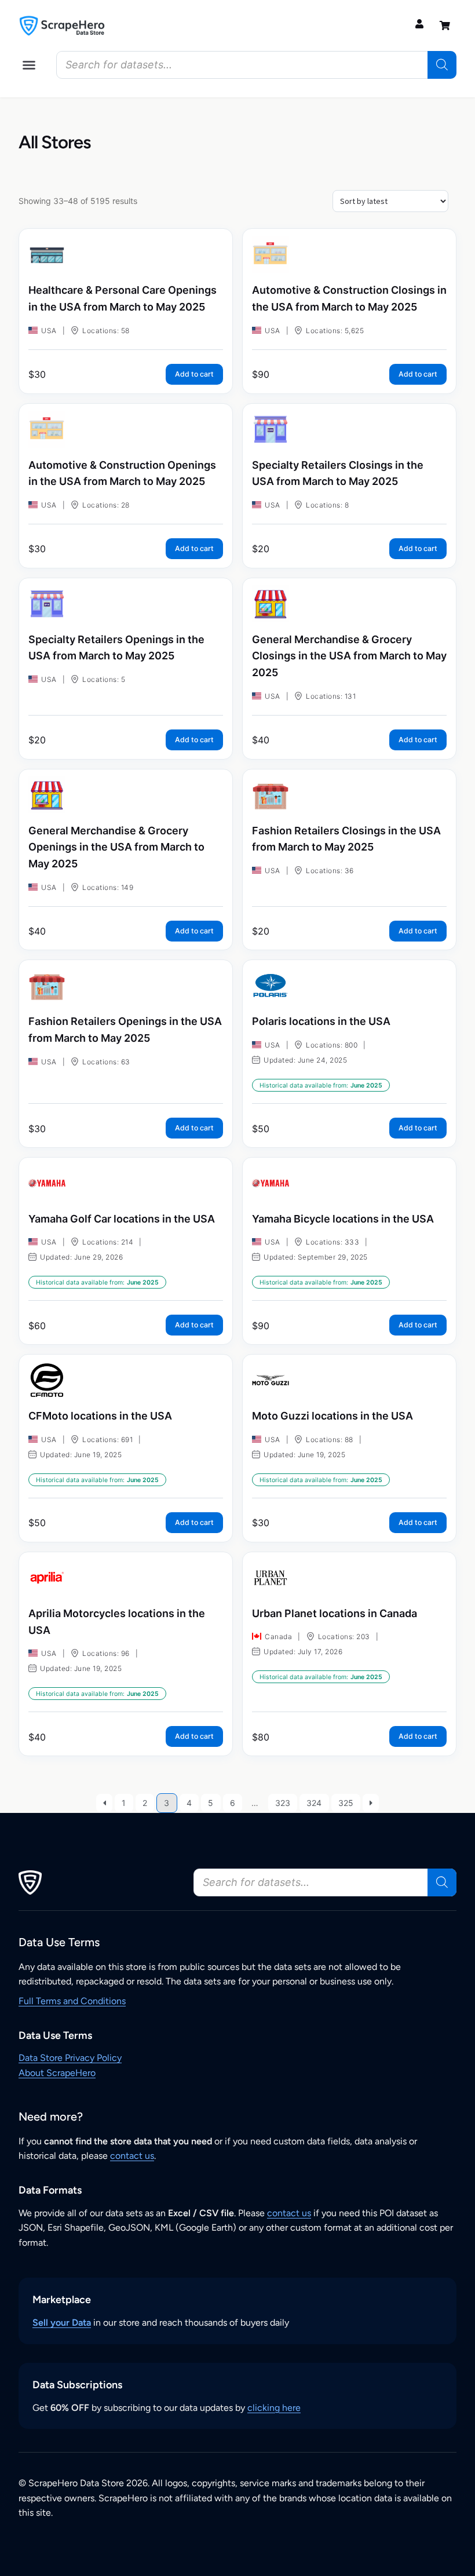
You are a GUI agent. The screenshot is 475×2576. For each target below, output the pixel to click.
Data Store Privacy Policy (70, 2058)
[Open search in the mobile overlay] (256, 65)
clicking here (274, 2408)
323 (283, 1803)
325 (346, 1803)
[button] (29, 65)
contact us (132, 2156)
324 (314, 1803)
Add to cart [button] (194, 374)
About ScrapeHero (57, 2073)
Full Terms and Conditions (72, 2001)
